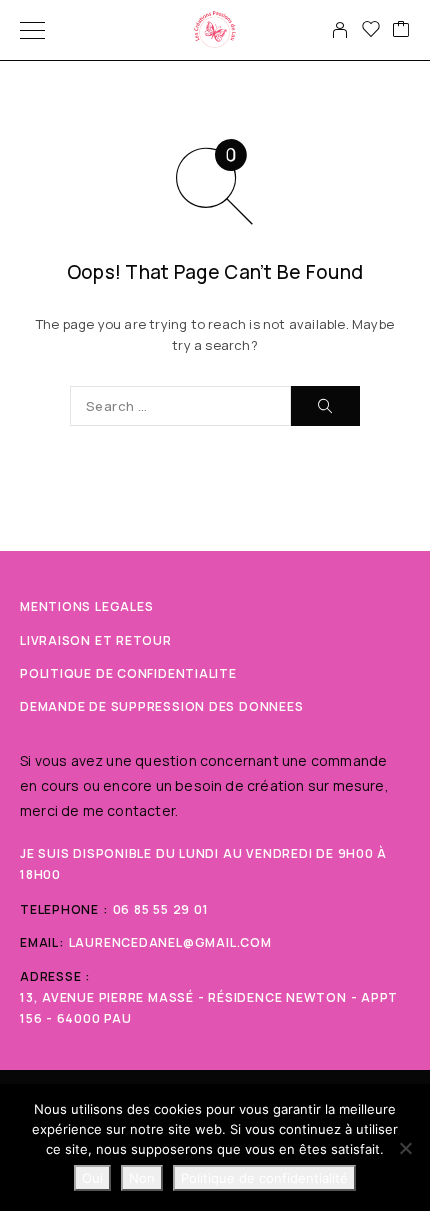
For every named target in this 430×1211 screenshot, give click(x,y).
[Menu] (32, 30)
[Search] (325, 406)
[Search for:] (180, 406)
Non (142, 1178)
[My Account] (340, 30)
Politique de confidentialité (264, 1178)
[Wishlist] (371, 30)
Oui (92, 1178)
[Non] (405, 1148)
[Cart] (401, 30)
